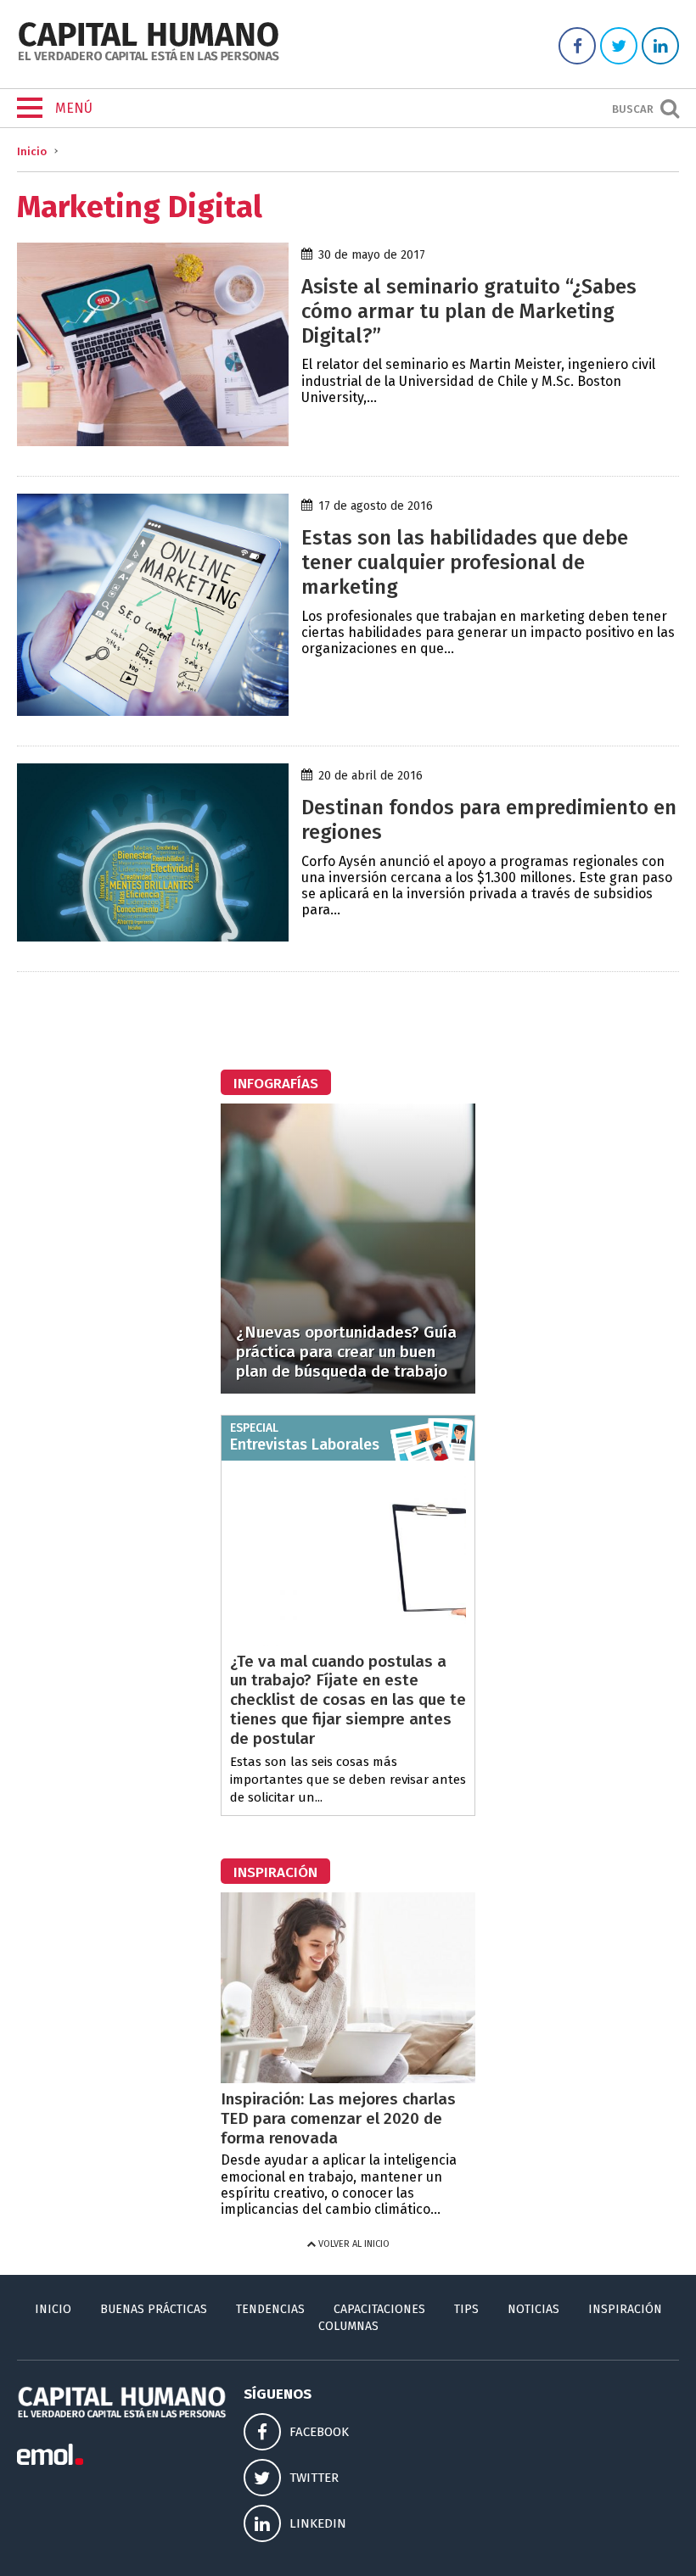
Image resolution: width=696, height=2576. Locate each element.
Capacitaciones (379, 2309)
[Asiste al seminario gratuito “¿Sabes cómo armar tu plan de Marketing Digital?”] (153, 441)
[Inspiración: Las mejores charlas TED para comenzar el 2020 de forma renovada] (348, 2079)
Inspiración (625, 2309)
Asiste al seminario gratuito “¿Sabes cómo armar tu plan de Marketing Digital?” (469, 311)
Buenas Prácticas (154, 2309)
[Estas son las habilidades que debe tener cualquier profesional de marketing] (153, 711)
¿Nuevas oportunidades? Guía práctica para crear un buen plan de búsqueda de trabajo (346, 1352)
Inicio (32, 151)
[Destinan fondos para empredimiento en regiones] (153, 937)
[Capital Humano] (149, 59)
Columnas (348, 2326)
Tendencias (270, 2309)
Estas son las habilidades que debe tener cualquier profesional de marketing (465, 562)
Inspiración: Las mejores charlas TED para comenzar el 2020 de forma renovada (338, 2118)
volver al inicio (353, 2244)
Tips (466, 2309)
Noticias (533, 2309)
